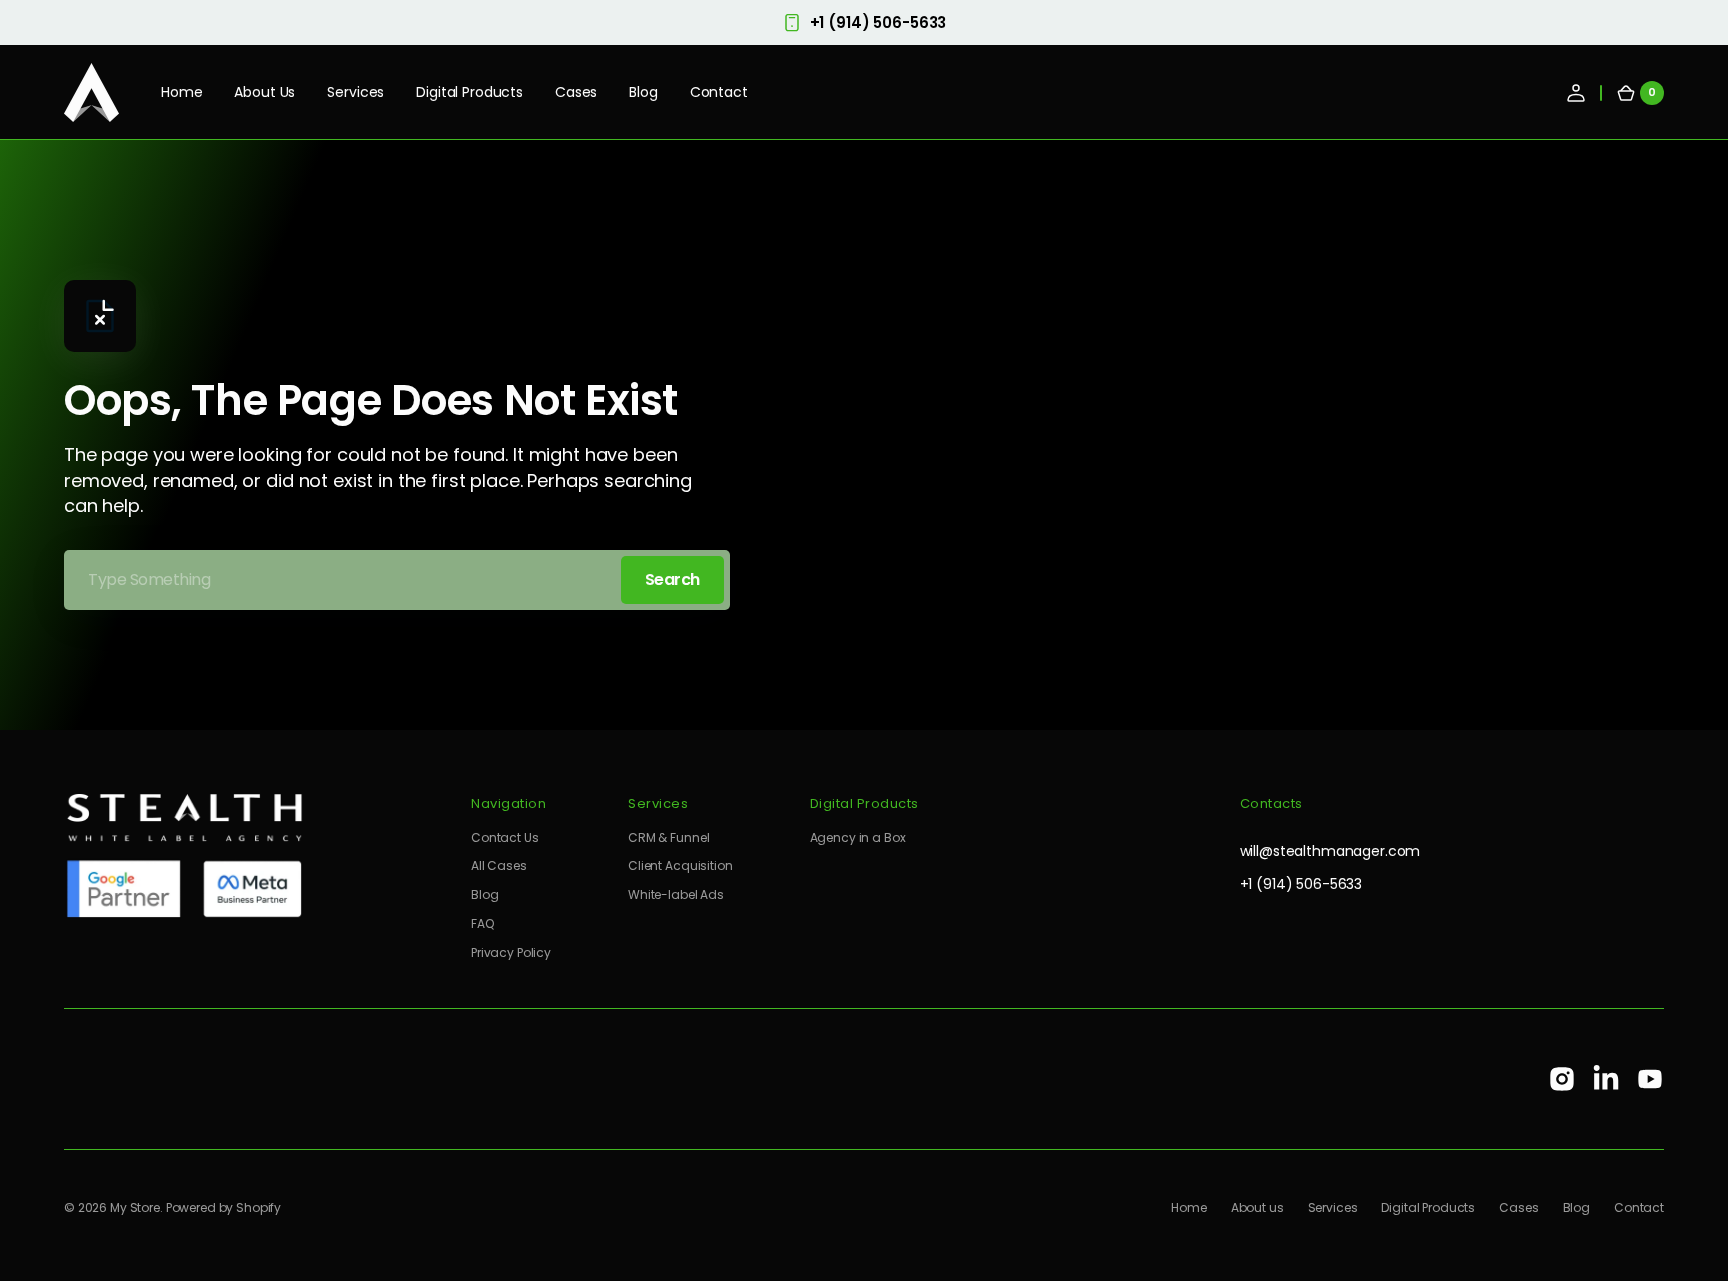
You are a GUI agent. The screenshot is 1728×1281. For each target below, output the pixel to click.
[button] (1576, 93)
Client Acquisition (680, 865)
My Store (135, 1208)
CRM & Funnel (668, 838)
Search (672, 579)
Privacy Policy (511, 952)
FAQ (482, 923)
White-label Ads (676, 894)
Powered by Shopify (223, 1208)
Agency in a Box (858, 838)
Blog (484, 894)
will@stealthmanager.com (1330, 851)
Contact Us (505, 838)
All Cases (499, 865)
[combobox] (397, 580)
